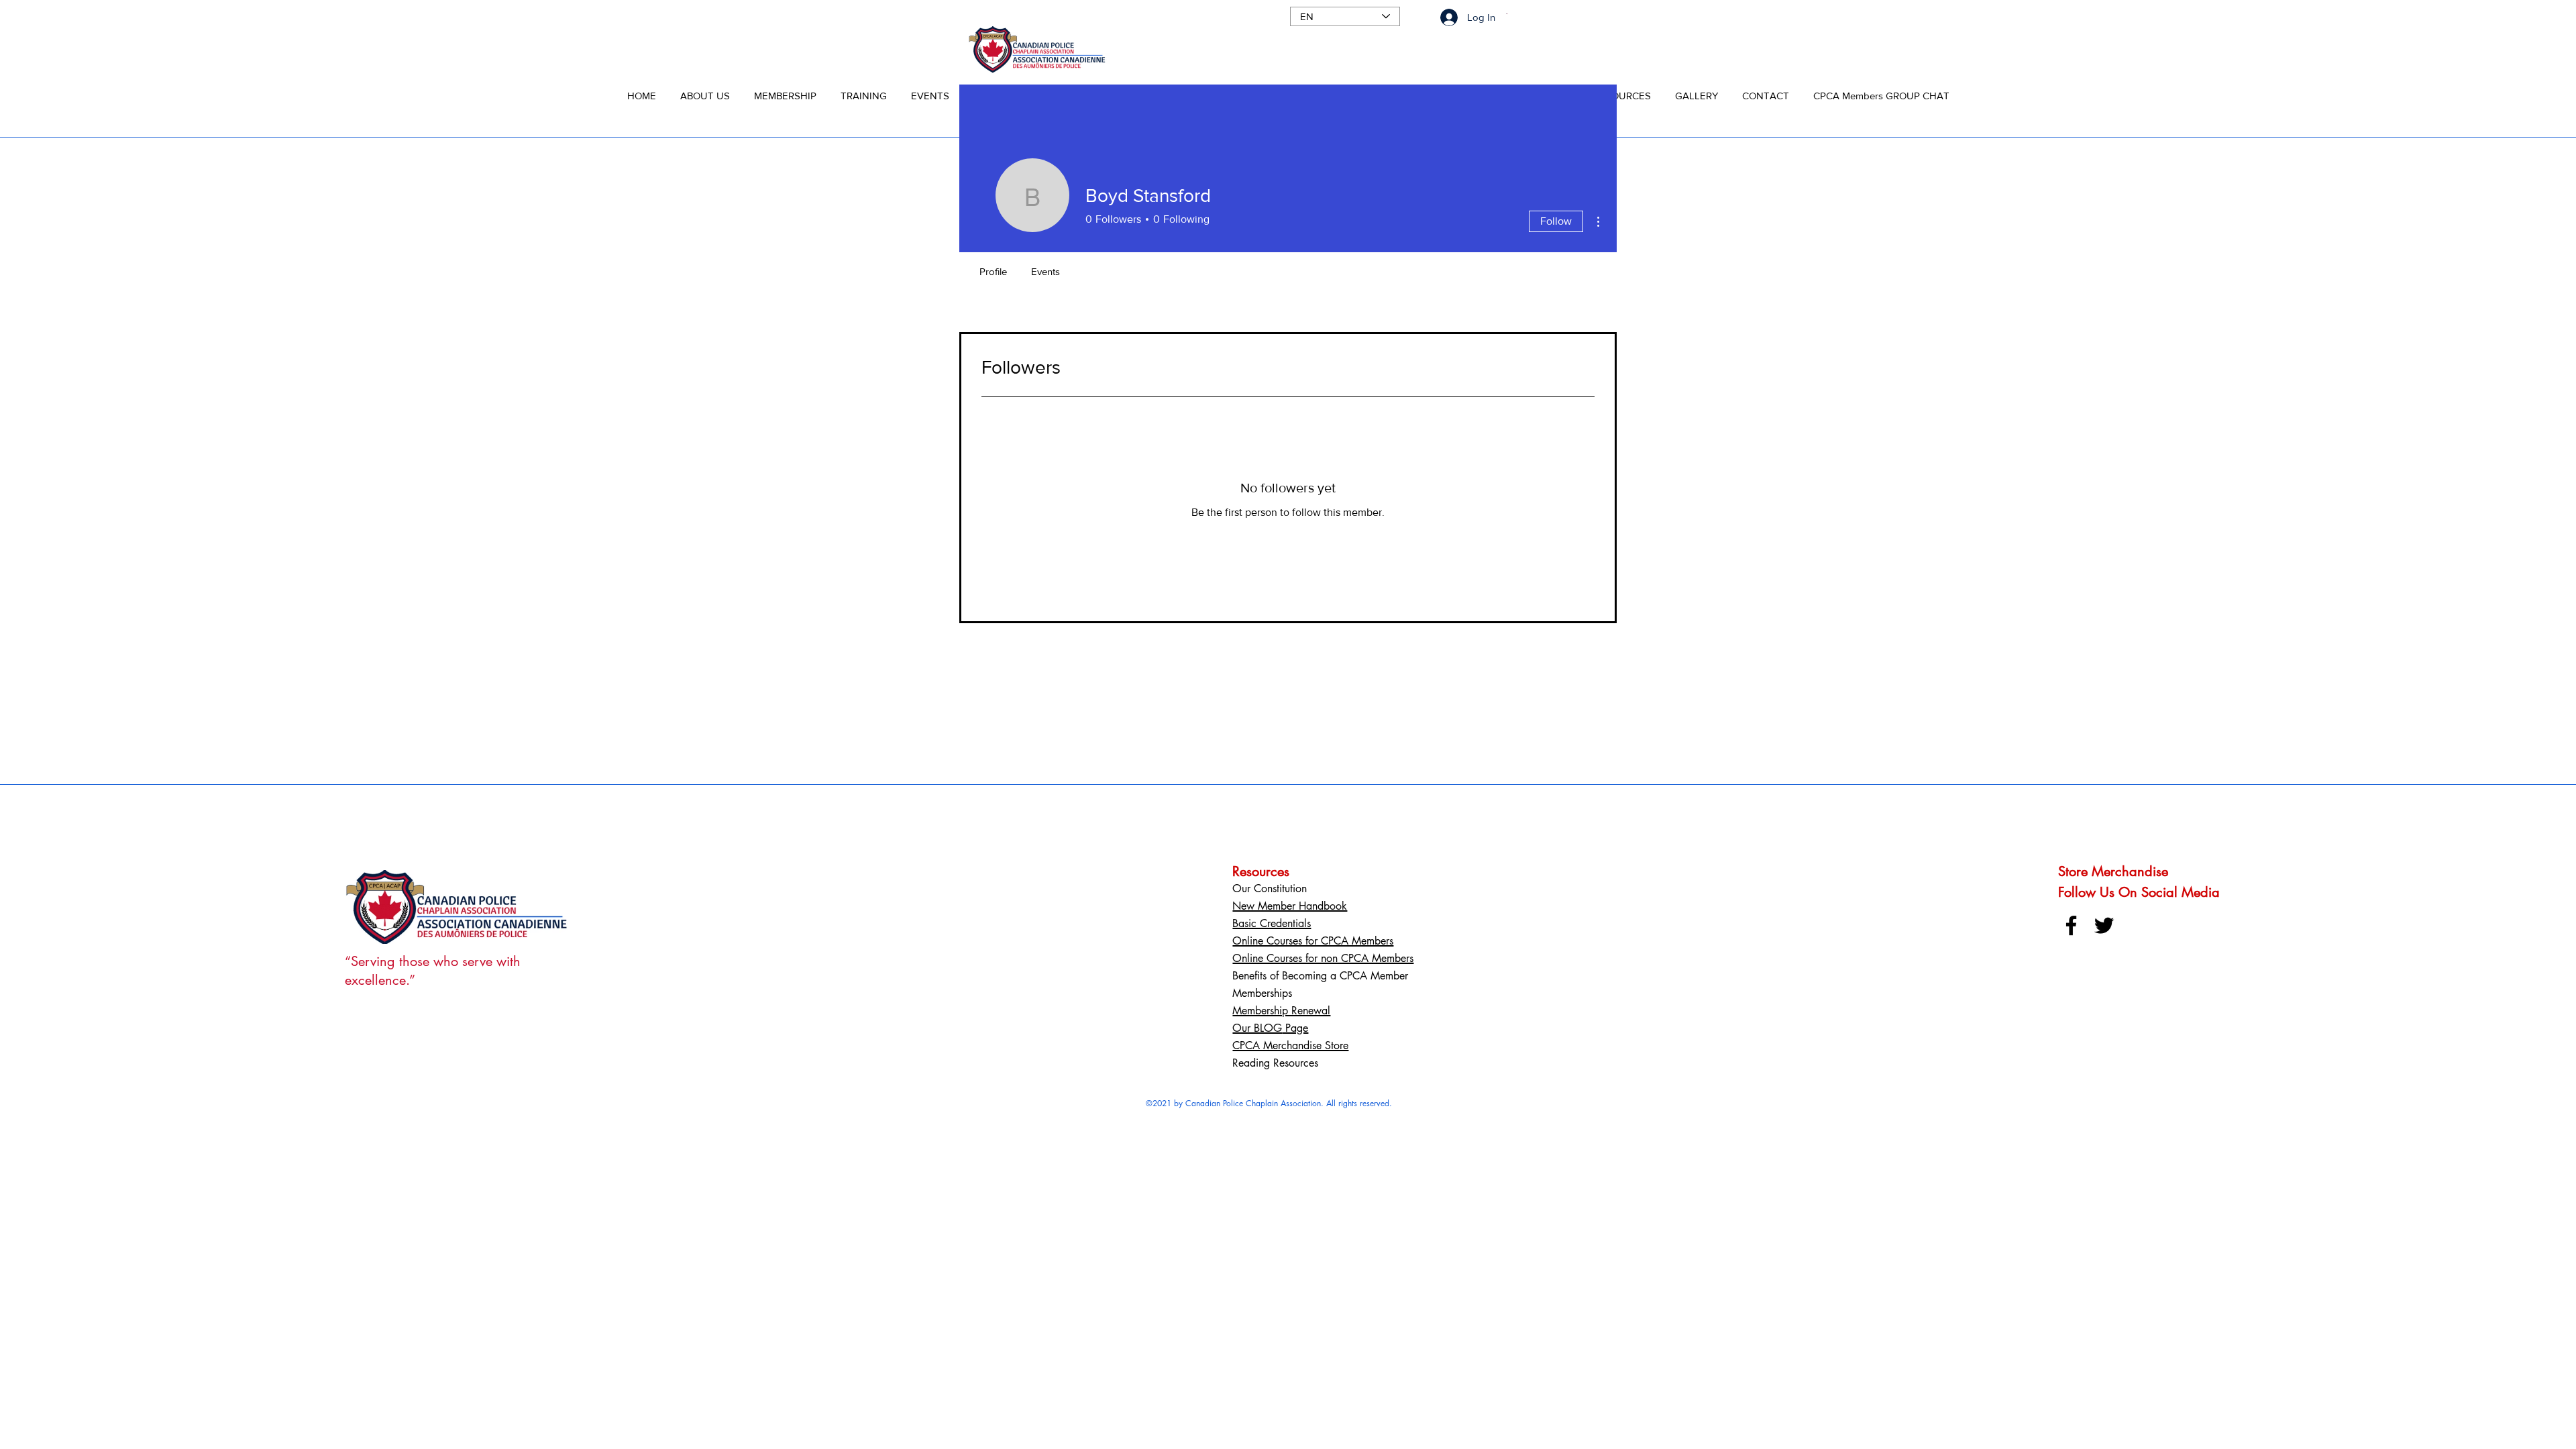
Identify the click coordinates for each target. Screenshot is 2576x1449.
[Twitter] (2104, 925)
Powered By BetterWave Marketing (1269, 1115)
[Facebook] (2071, 925)
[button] (705, 90)
